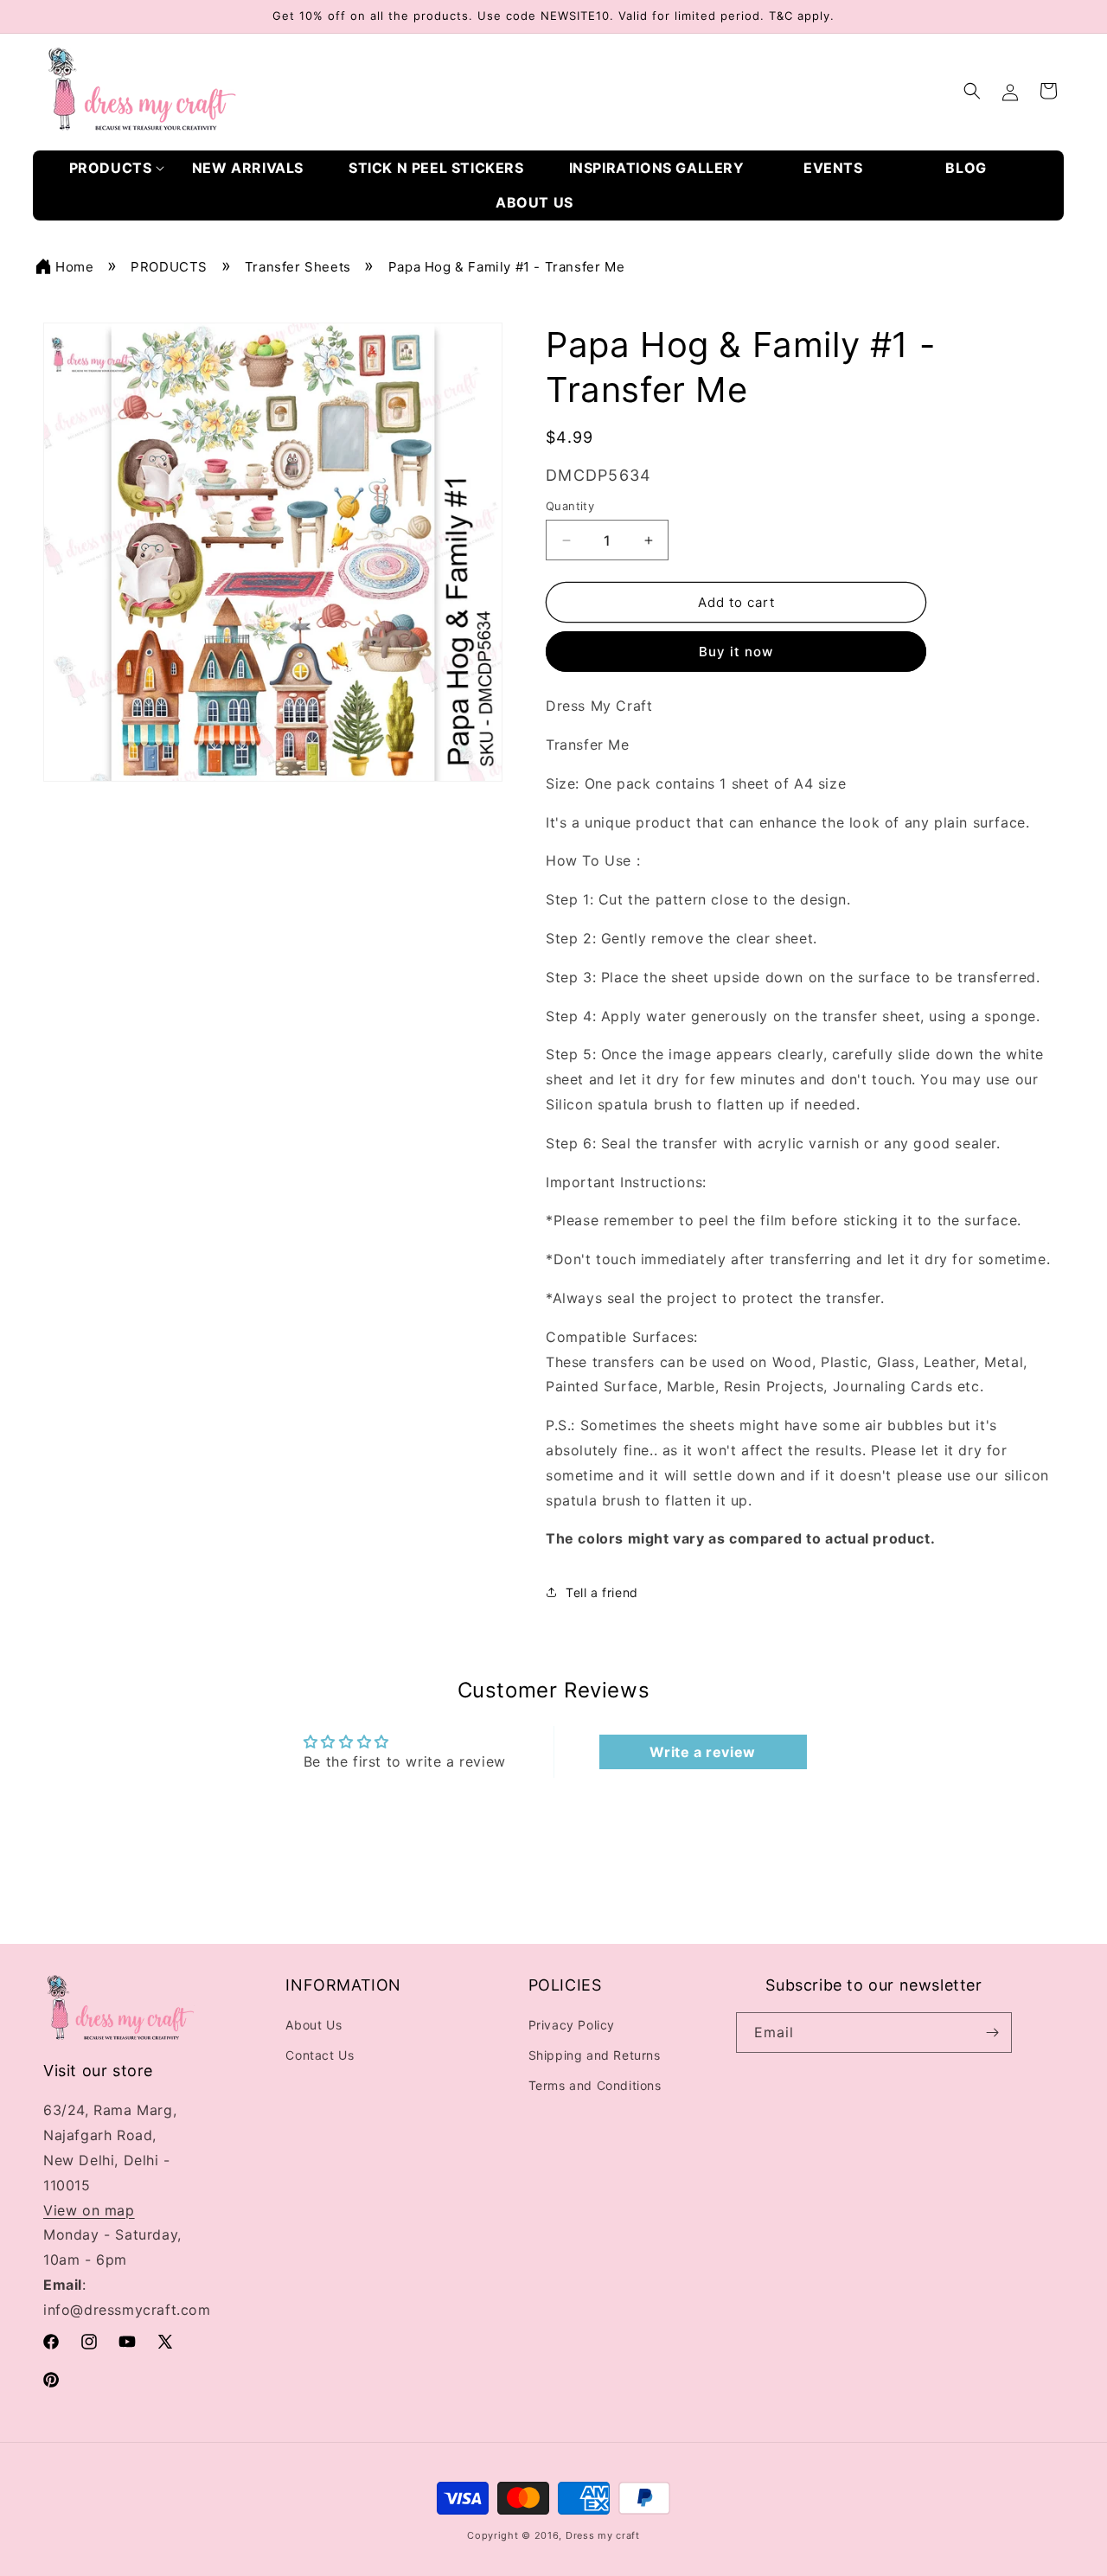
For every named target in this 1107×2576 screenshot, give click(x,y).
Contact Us (320, 2055)
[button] (117, 168)
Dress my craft (603, 2536)
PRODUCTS (169, 267)
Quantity (570, 506)
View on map (89, 2210)
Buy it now (736, 652)
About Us (314, 2025)
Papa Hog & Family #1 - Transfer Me (506, 267)
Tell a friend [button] (602, 1592)
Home (74, 267)
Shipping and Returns (595, 2055)
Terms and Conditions (595, 2086)
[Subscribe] (992, 2033)
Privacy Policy (572, 2025)
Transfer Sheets (298, 267)
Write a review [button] (702, 1752)
